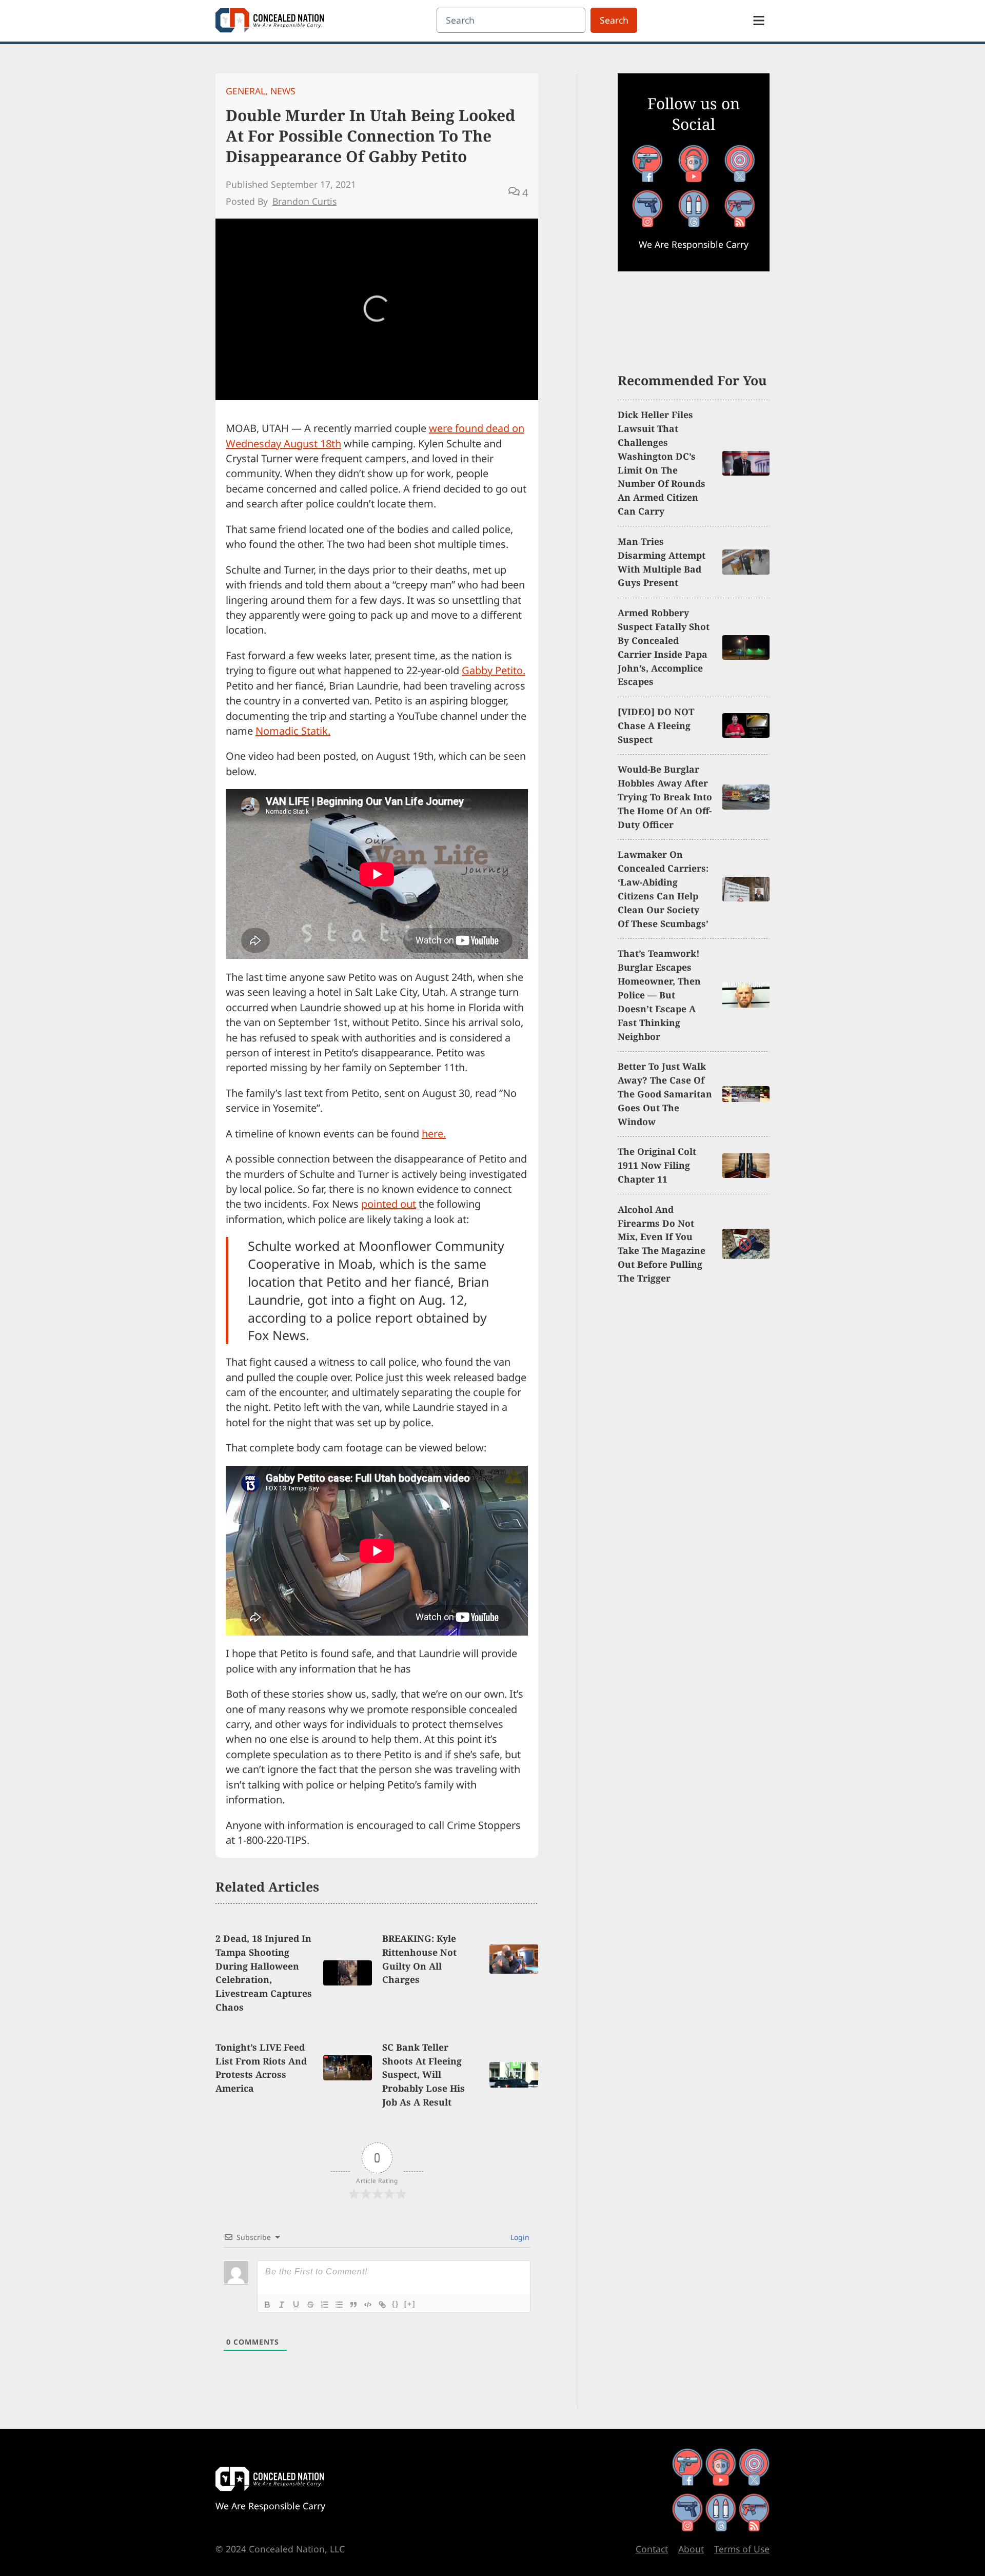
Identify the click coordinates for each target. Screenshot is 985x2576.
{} (396, 2304)
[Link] (382, 2305)
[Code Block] (368, 2305)
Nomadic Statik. (293, 731)
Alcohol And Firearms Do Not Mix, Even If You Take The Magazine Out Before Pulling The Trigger (662, 1244)
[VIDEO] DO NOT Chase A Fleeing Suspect (656, 725)
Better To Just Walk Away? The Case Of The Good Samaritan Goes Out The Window (665, 1094)
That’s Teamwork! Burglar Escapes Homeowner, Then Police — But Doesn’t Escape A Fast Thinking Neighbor (659, 995)
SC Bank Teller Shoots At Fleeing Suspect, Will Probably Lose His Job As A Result (423, 2075)
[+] (410, 2304)
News (283, 91)
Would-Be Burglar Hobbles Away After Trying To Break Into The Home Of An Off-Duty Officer (665, 797)
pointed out (389, 1204)
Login (519, 2237)
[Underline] (296, 2305)
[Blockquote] (353, 2305)
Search (614, 20)
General (245, 91)
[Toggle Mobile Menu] (759, 21)
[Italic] (282, 2305)
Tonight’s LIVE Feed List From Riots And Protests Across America (261, 2068)
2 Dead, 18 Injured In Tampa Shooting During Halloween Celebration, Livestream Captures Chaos (264, 1973)
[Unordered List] (339, 2305)
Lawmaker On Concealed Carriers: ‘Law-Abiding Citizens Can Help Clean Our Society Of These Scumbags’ (663, 889)
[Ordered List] (325, 2305)
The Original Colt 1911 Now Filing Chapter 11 (657, 1165)
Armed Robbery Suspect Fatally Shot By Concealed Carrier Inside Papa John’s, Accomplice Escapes (664, 647)
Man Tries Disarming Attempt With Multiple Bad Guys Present (662, 562)
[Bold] (267, 2305)
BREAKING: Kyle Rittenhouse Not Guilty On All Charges (419, 1959)
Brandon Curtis (304, 201)
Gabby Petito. (494, 670)
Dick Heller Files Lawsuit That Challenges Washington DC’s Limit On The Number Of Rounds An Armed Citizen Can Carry (662, 463)
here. (434, 1134)
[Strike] (310, 2305)
